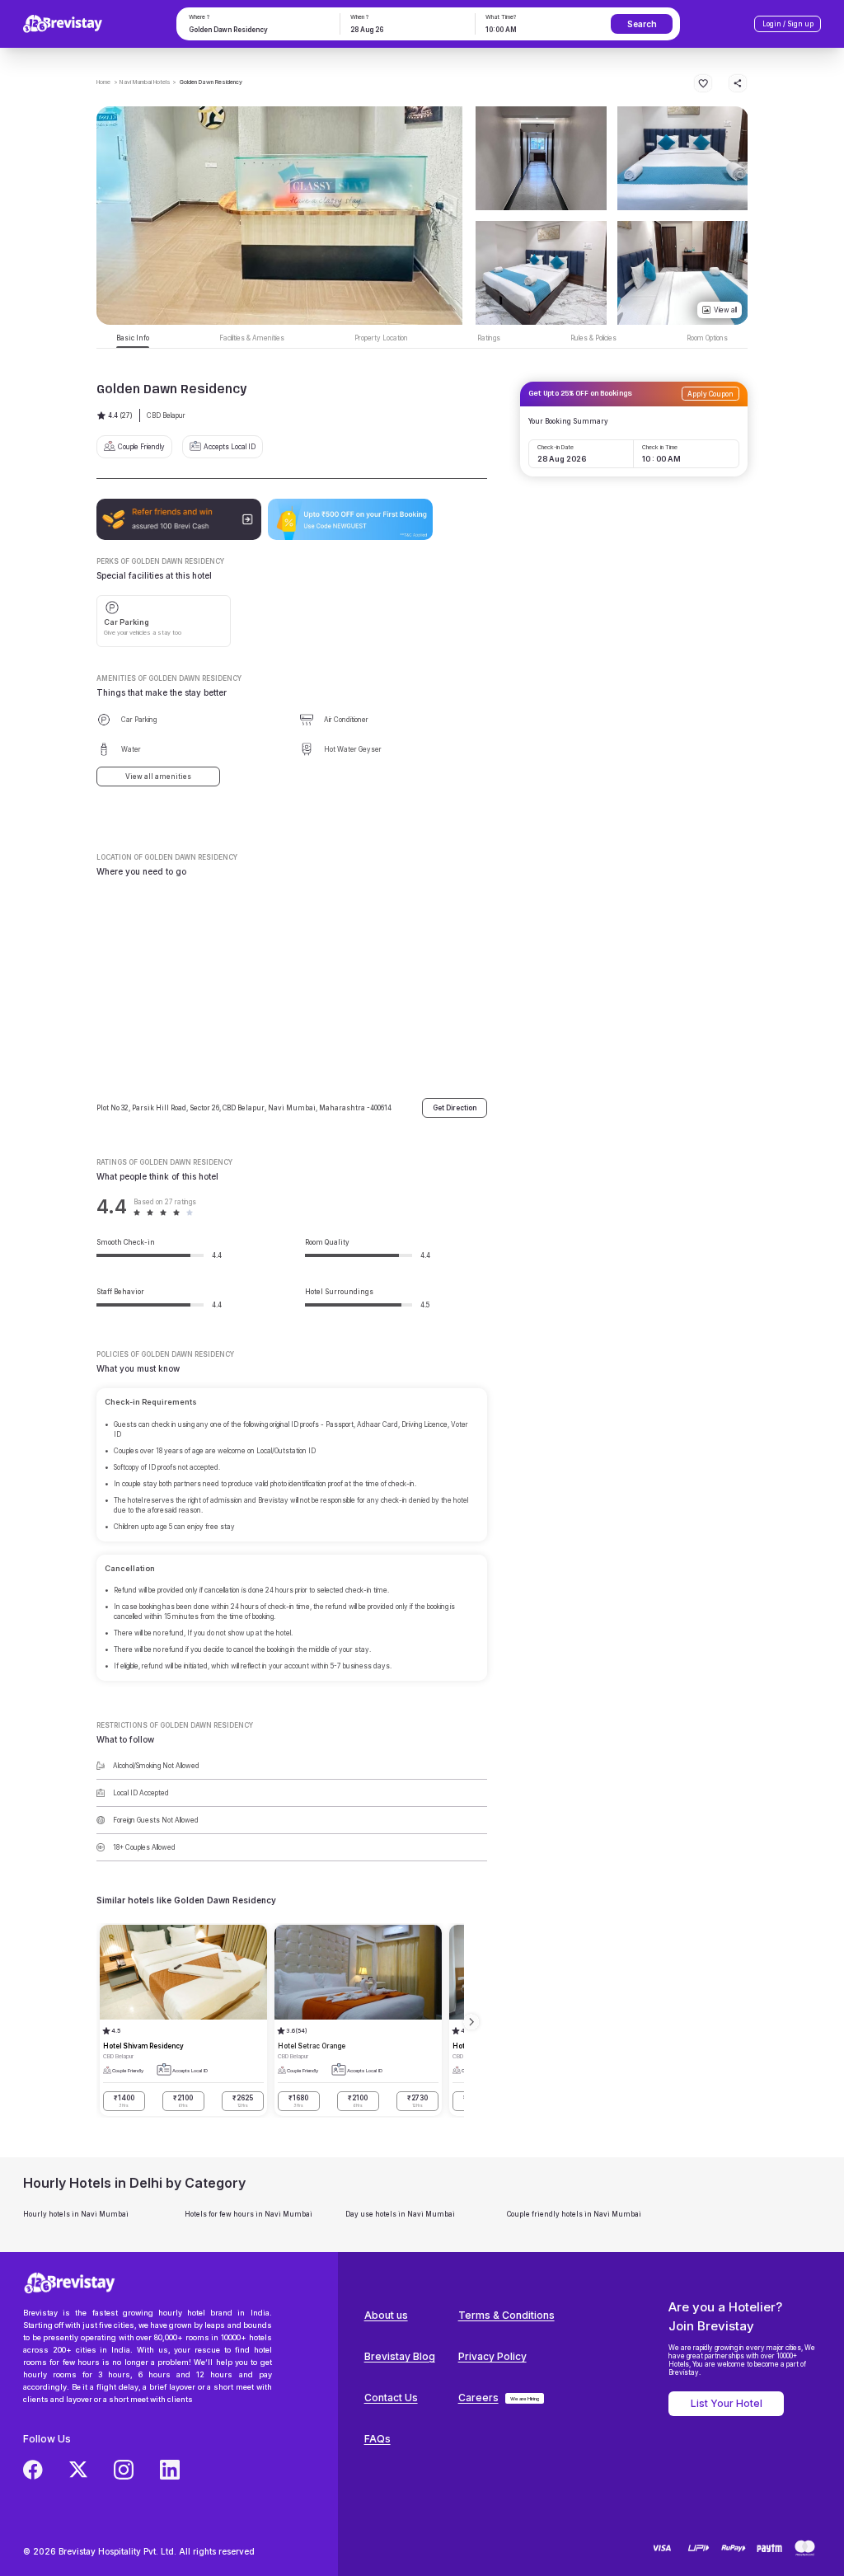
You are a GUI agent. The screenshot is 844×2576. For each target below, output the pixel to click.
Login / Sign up (788, 24)
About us (386, 2315)
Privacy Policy (492, 2356)
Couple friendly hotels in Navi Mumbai (574, 2214)
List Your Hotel (727, 2403)
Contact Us (391, 2398)
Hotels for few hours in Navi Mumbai (249, 2214)
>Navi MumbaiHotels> (145, 82)
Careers (478, 2398)
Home (103, 82)
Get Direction (455, 1108)
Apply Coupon (710, 394)
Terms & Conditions (506, 2315)
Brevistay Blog (400, 2356)
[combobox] (257, 30)
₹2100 (183, 2101)
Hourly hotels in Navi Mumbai (76, 2214)
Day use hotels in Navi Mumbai (400, 2214)
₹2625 (243, 2101)
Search (642, 24)
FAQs (377, 2439)
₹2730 (417, 2101)
